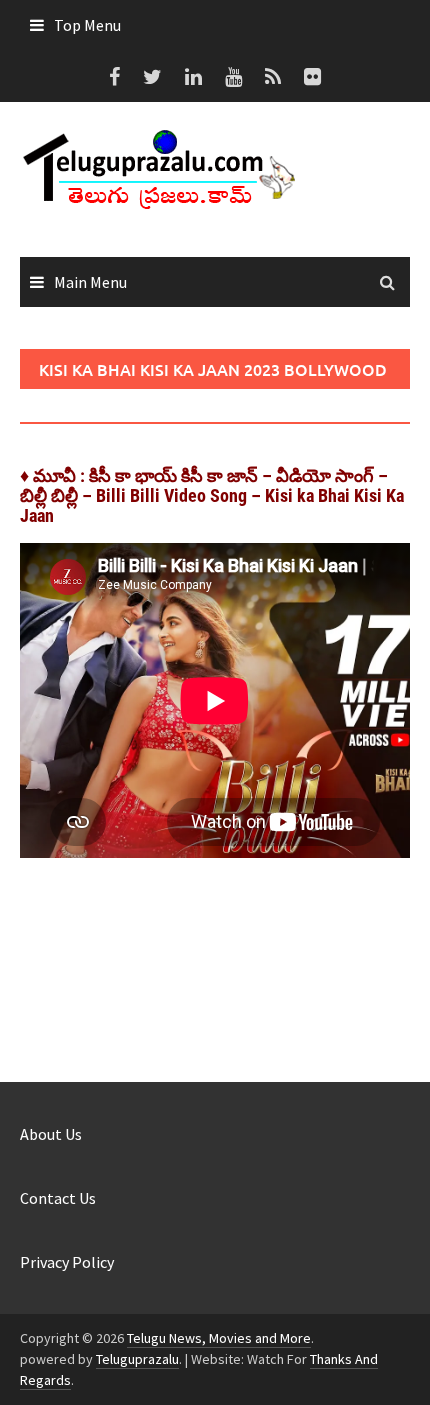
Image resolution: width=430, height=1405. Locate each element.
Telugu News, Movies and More (219, 1338)
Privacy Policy (67, 1262)
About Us (51, 1134)
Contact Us (58, 1198)
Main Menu (90, 282)
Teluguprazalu (137, 1359)
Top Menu (87, 25)
